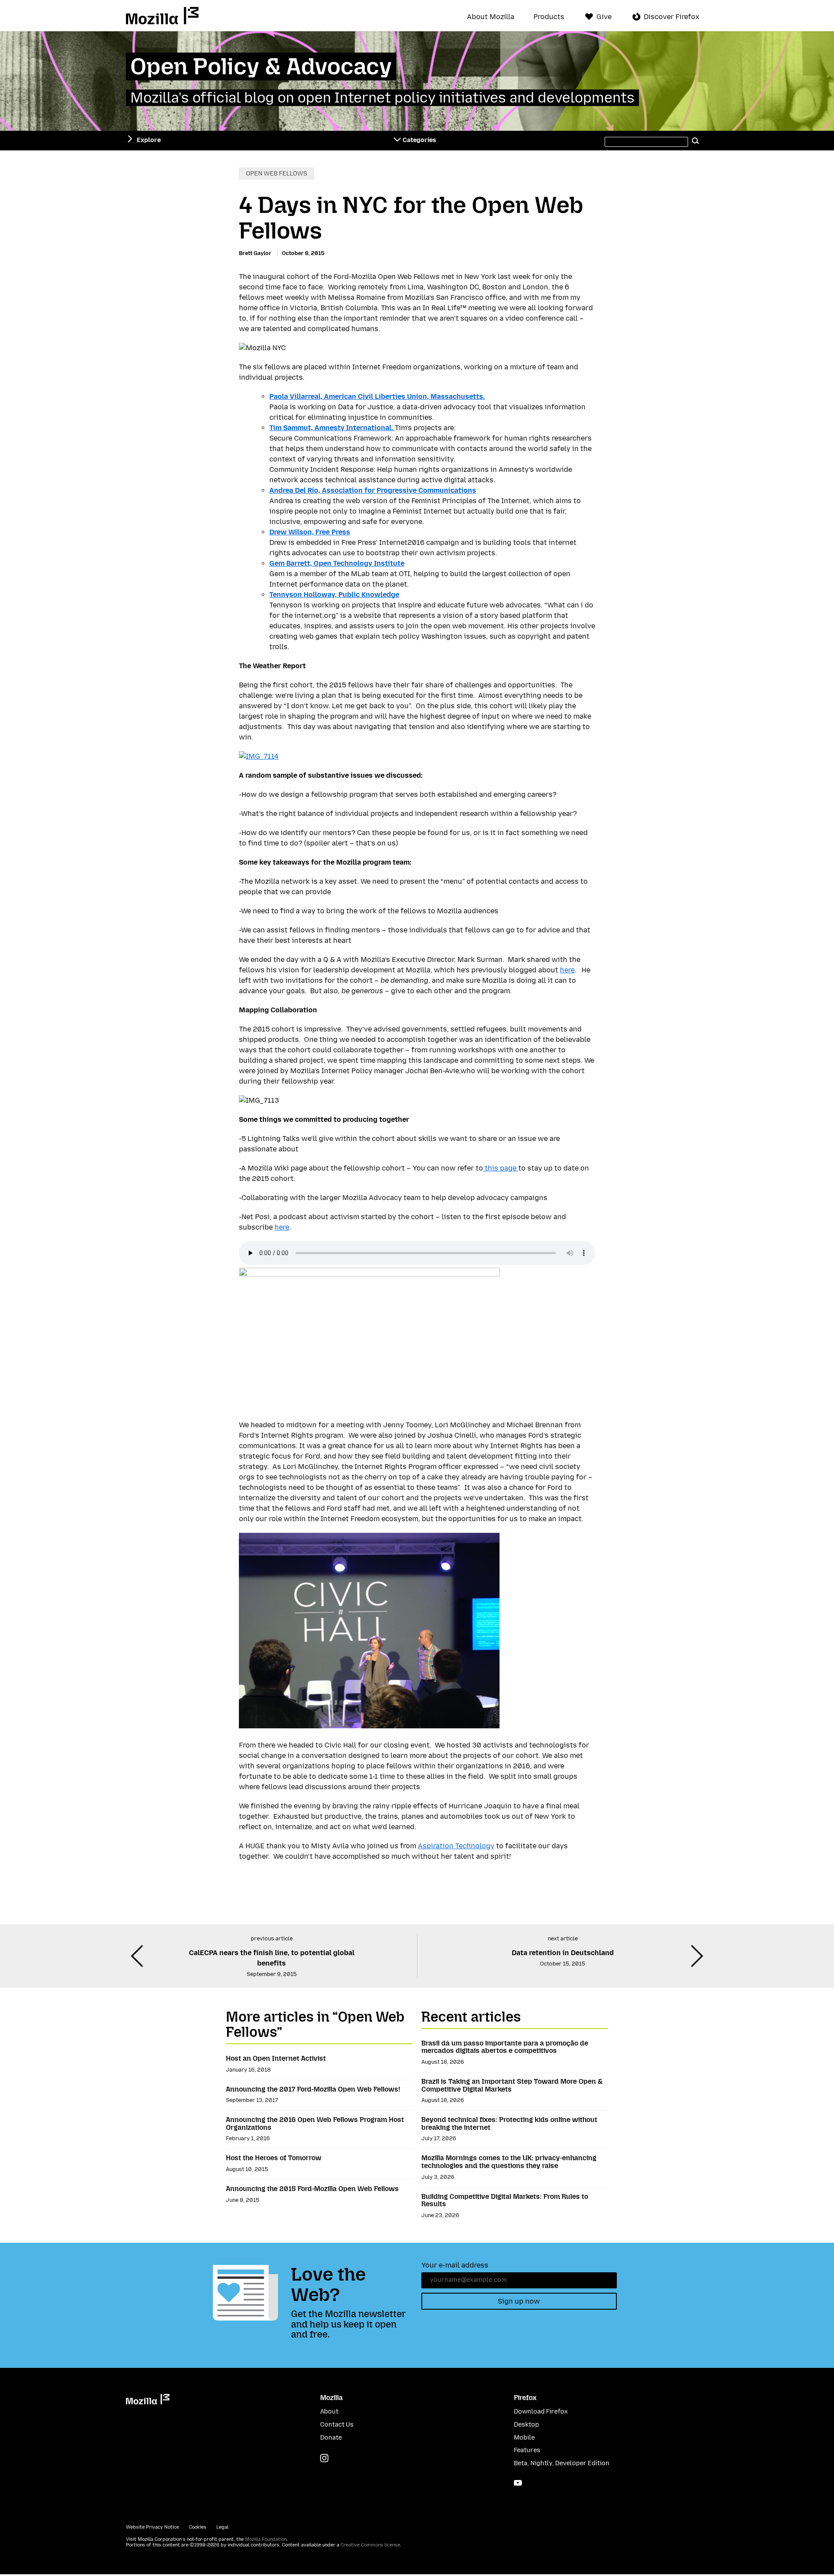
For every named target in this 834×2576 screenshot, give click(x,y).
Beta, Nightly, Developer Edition (562, 2463)
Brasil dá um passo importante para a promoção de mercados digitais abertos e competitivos (505, 2047)
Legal (222, 2527)
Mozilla (162, 16)
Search (696, 140)
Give (604, 17)
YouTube (518, 2483)
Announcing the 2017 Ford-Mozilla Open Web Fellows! (313, 2089)
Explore (149, 140)
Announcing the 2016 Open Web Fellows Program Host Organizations (315, 2123)
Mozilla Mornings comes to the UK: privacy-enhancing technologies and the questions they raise (509, 2162)
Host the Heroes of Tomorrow (274, 2158)
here (567, 970)
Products (549, 17)
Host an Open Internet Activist (276, 2058)
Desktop (526, 2425)
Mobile (524, 2438)
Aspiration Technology (456, 1846)
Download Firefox (541, 2412)
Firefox (525, 2398)
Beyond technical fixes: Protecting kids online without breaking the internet (509, 2123)
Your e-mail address (455, 2265)
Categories (419, 140)
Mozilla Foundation (266, 2539)
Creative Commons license (370, 2545)
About (329, 2412)
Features (527, 2450)
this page (501, 1168)
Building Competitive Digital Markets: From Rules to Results (505, 2200)
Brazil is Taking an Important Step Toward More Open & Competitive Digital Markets (512, 2085)
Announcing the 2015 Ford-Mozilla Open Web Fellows (312, 2189)
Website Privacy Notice (152, 2527)
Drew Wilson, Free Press (310, 532)
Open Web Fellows (276, 174)
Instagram (324, 2458)
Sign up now (519, 2301)
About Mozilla (491, 17)
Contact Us (337, 2425)
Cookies (198, 2527)
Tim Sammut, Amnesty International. (332, 428)
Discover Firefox (672, 17)
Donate (331, 2438)
